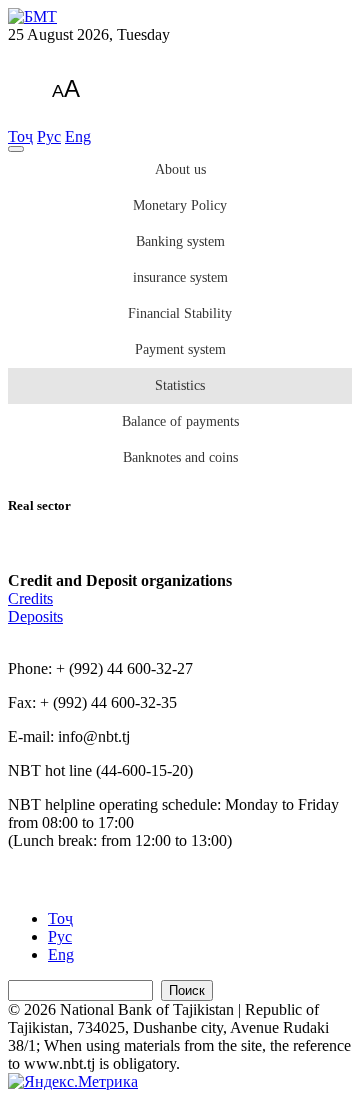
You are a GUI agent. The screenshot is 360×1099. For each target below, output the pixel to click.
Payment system (180, 349)
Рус (49, 136)
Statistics (180, 385)
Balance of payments (180, 421)
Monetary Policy (180, 205)
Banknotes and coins (180, 457)
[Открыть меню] (16, 149)
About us (180, 169)
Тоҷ (20, 136)
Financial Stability (180, 313)
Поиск (187, 990)
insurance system (180, 277)
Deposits (35, 616)
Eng (78, 136)
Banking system (180, 241)
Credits (30, 598)
